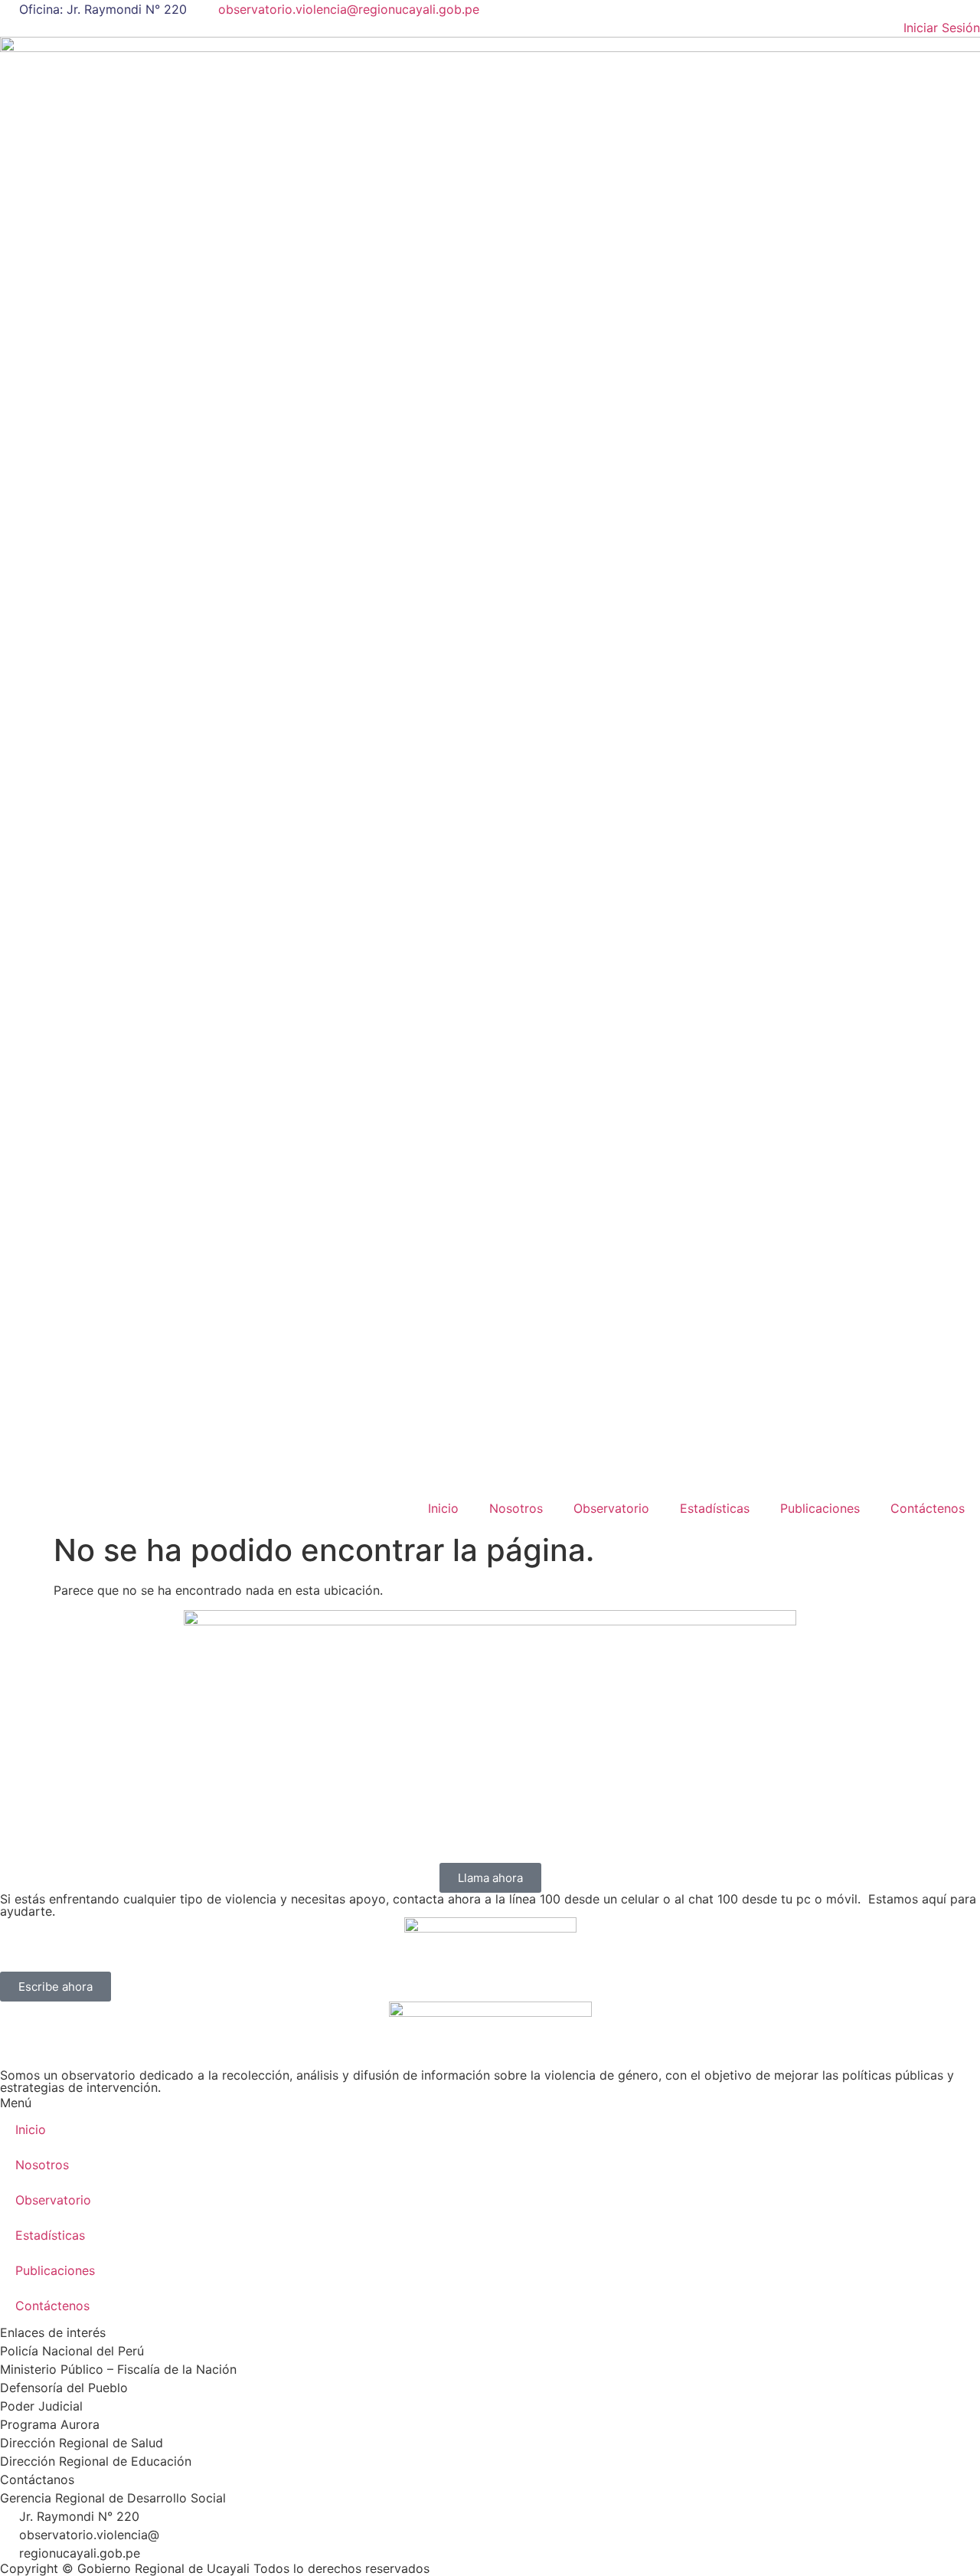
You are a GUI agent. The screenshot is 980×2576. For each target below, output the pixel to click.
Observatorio (611, 1508)
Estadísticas (715, 1508)
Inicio (443, 1508)
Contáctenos (928, 1508)
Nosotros (516, 1508)
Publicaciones (820, 1508)
